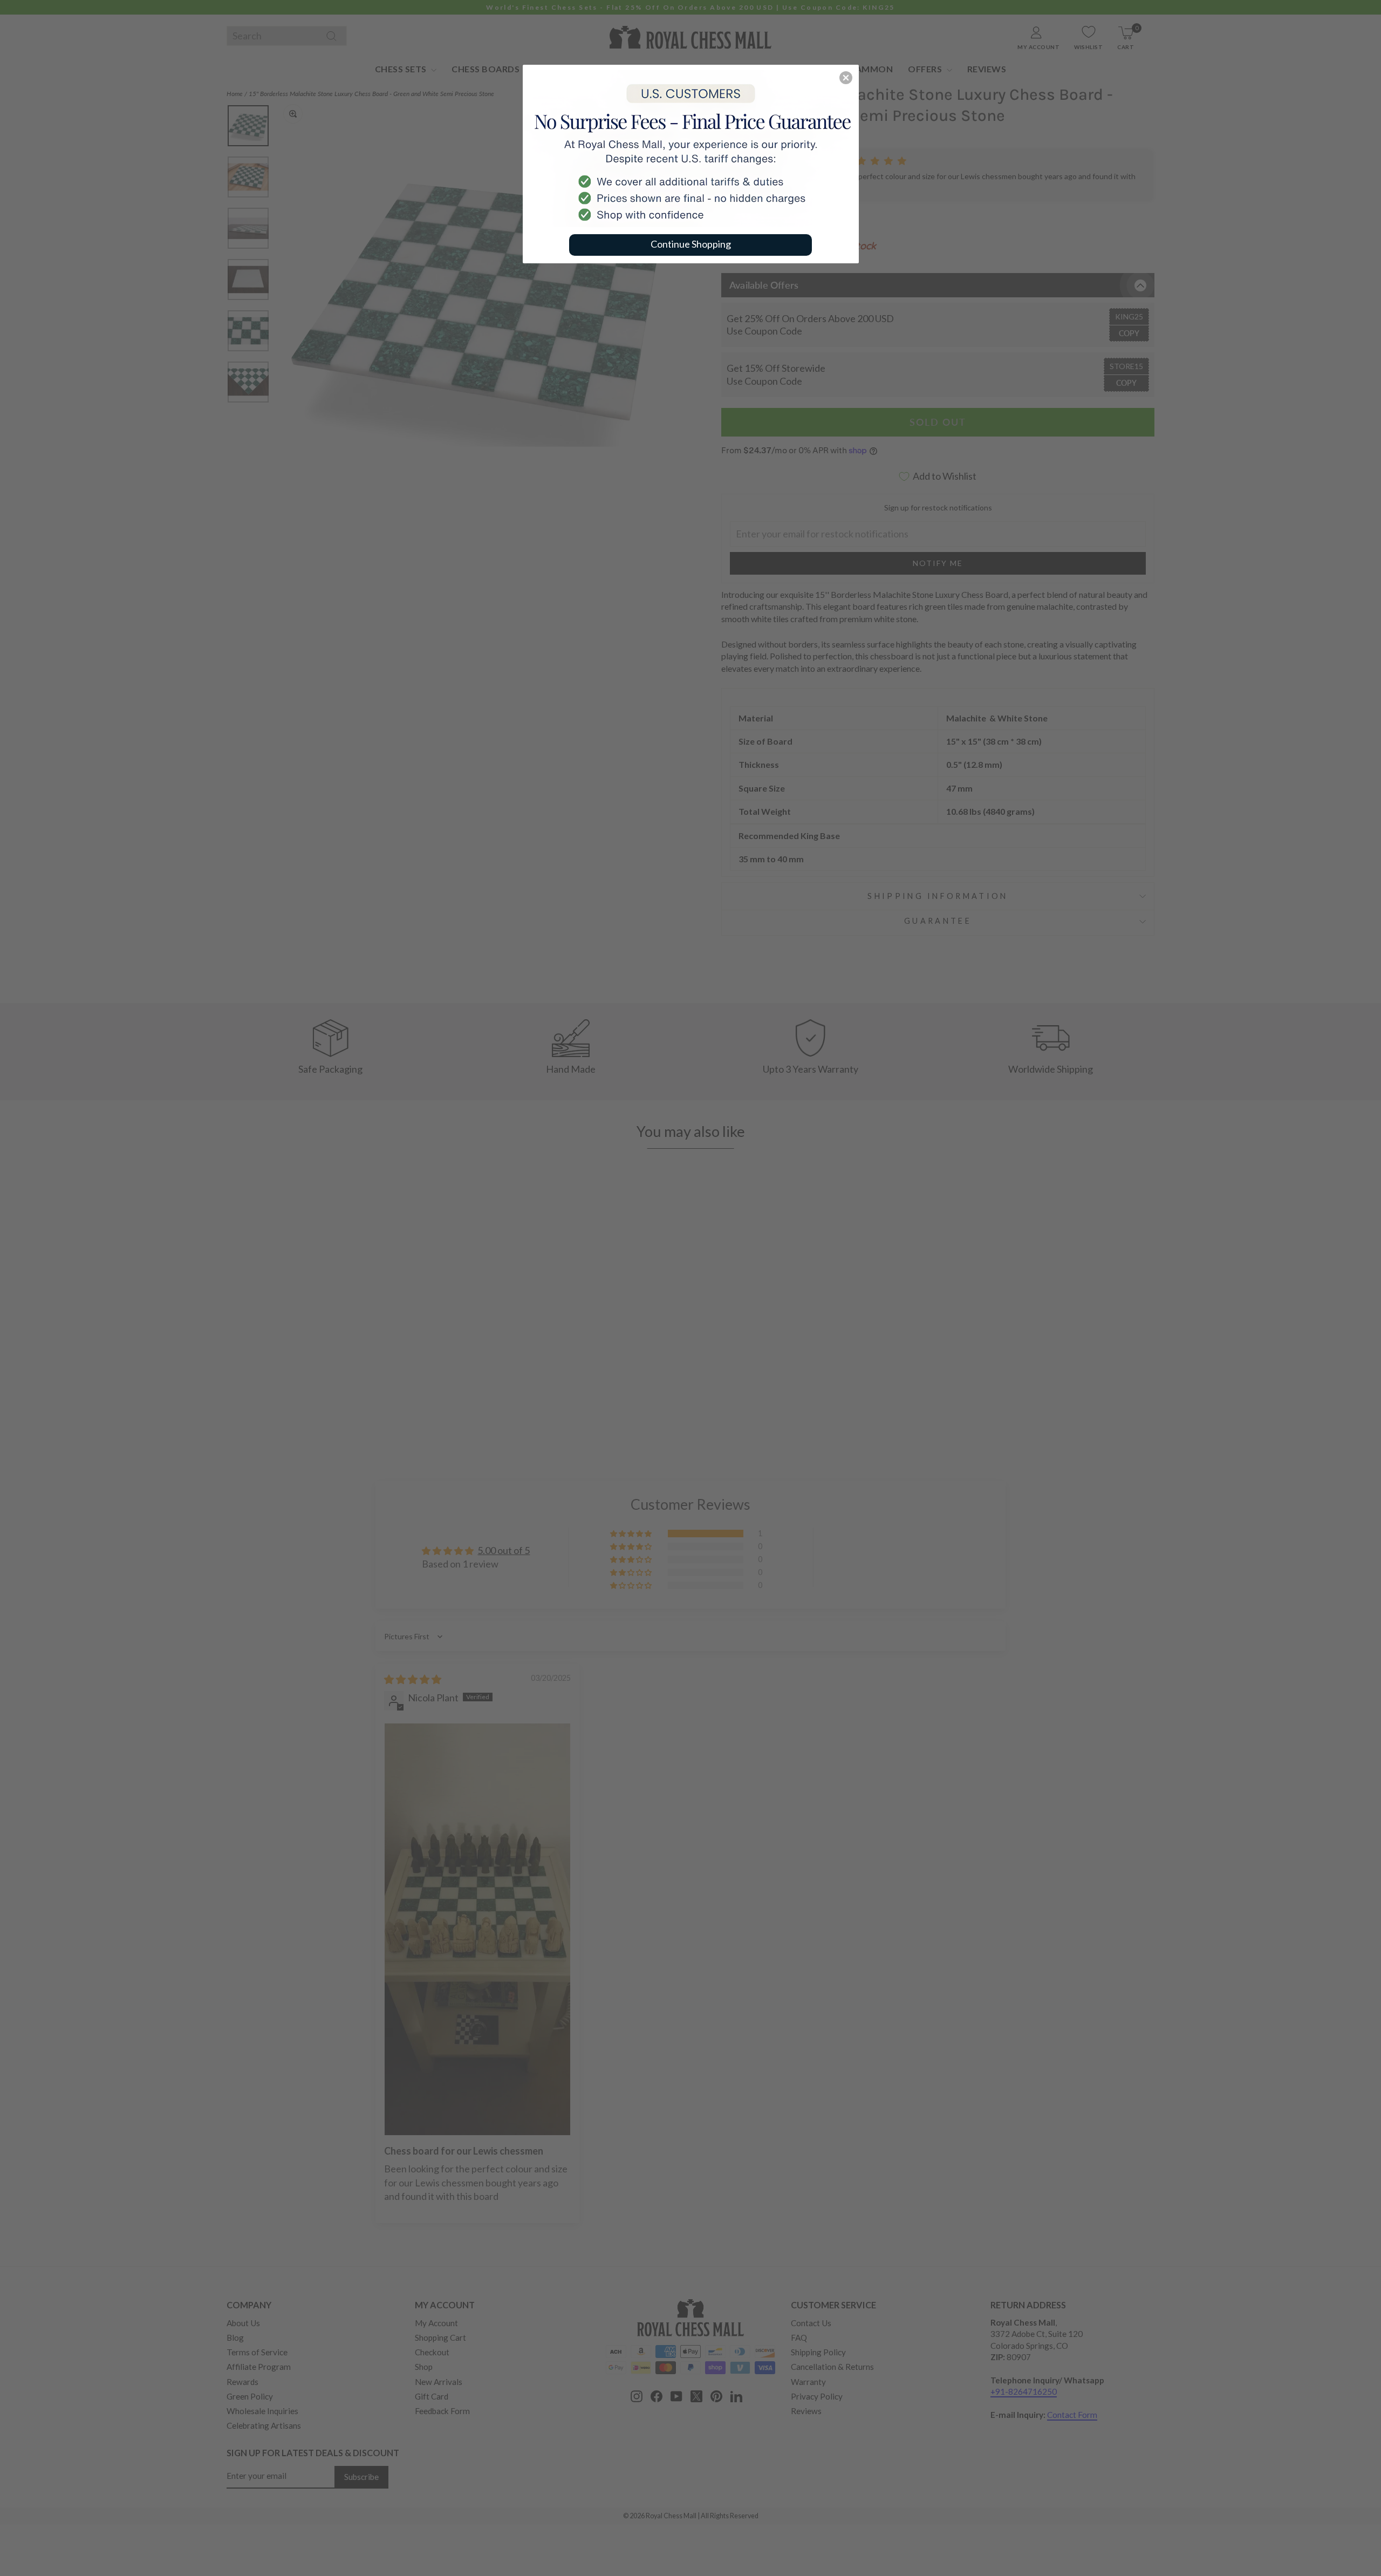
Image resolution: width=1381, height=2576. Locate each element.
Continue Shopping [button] (691, 244)
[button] (846, 78)
